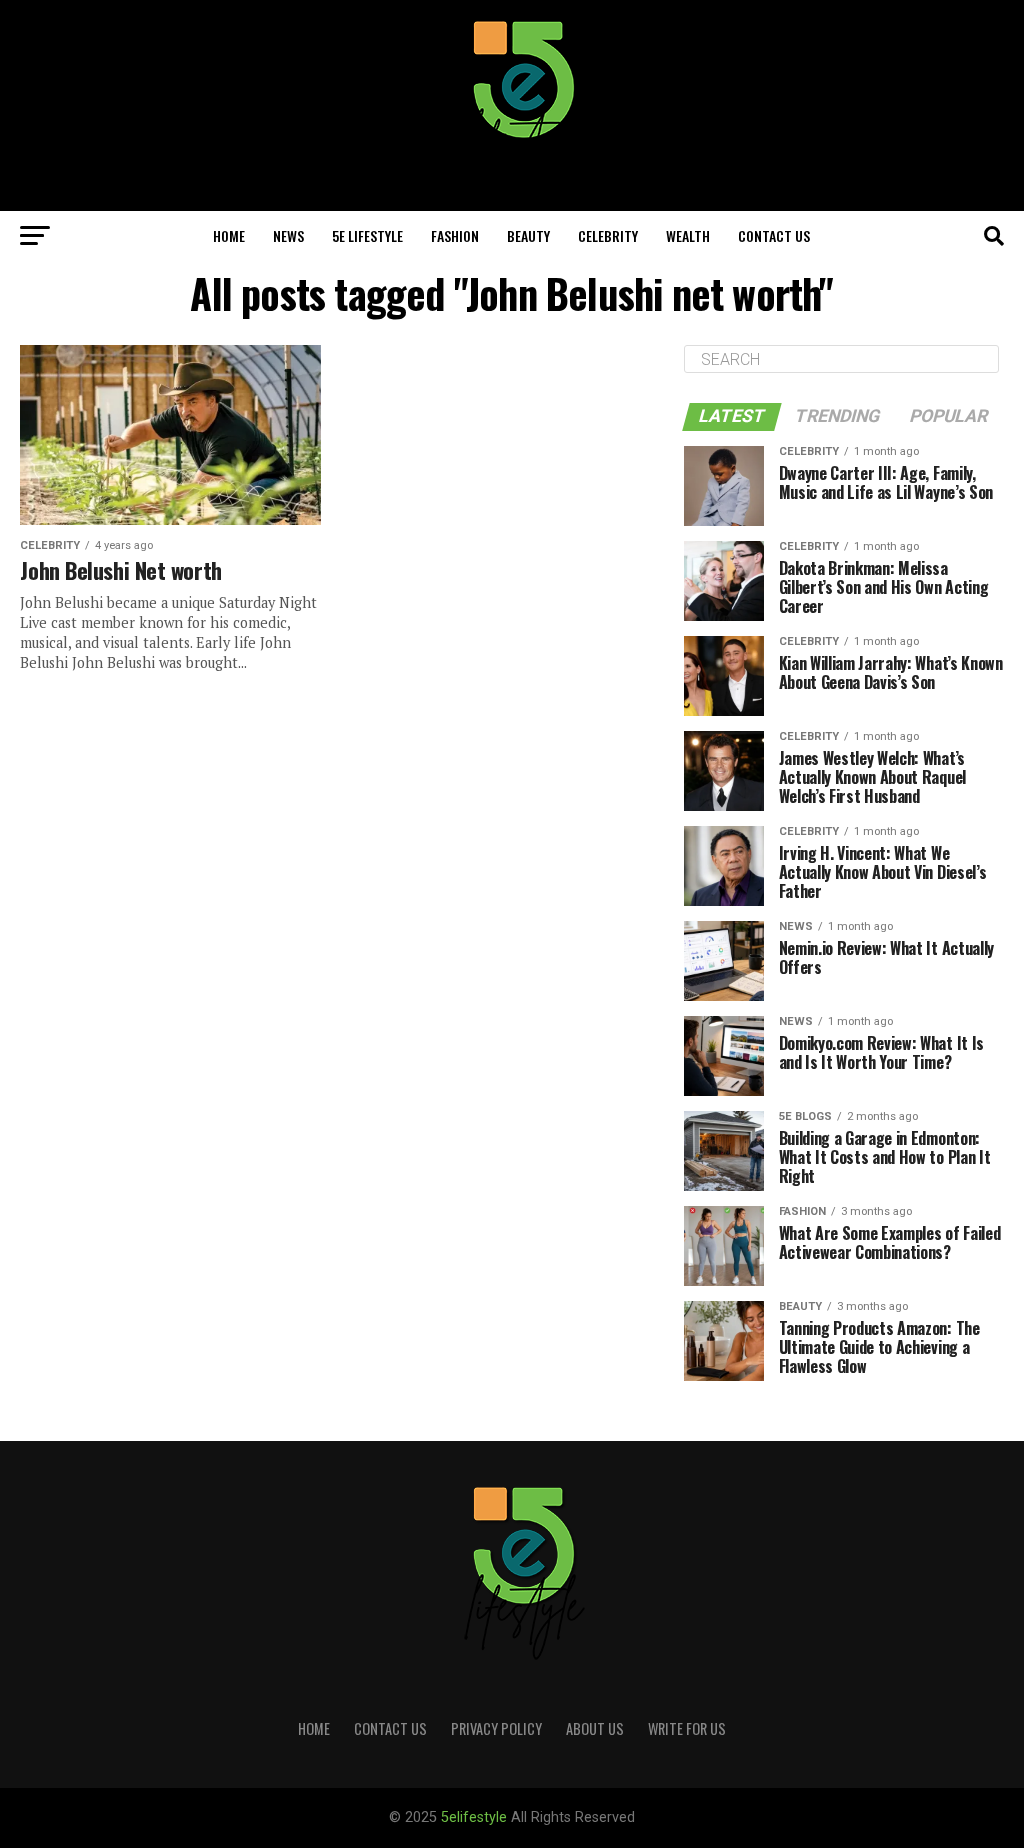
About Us (595, 1728)
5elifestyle (476, 1817)
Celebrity (608, 235)
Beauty (528, 235)
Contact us (774, 235)
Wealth (688, 235)
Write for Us (687, 1728)
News (288, 235)
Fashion (455, 235)
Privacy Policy (496, 1728)
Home (229, 235)
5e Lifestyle (367, 235)
